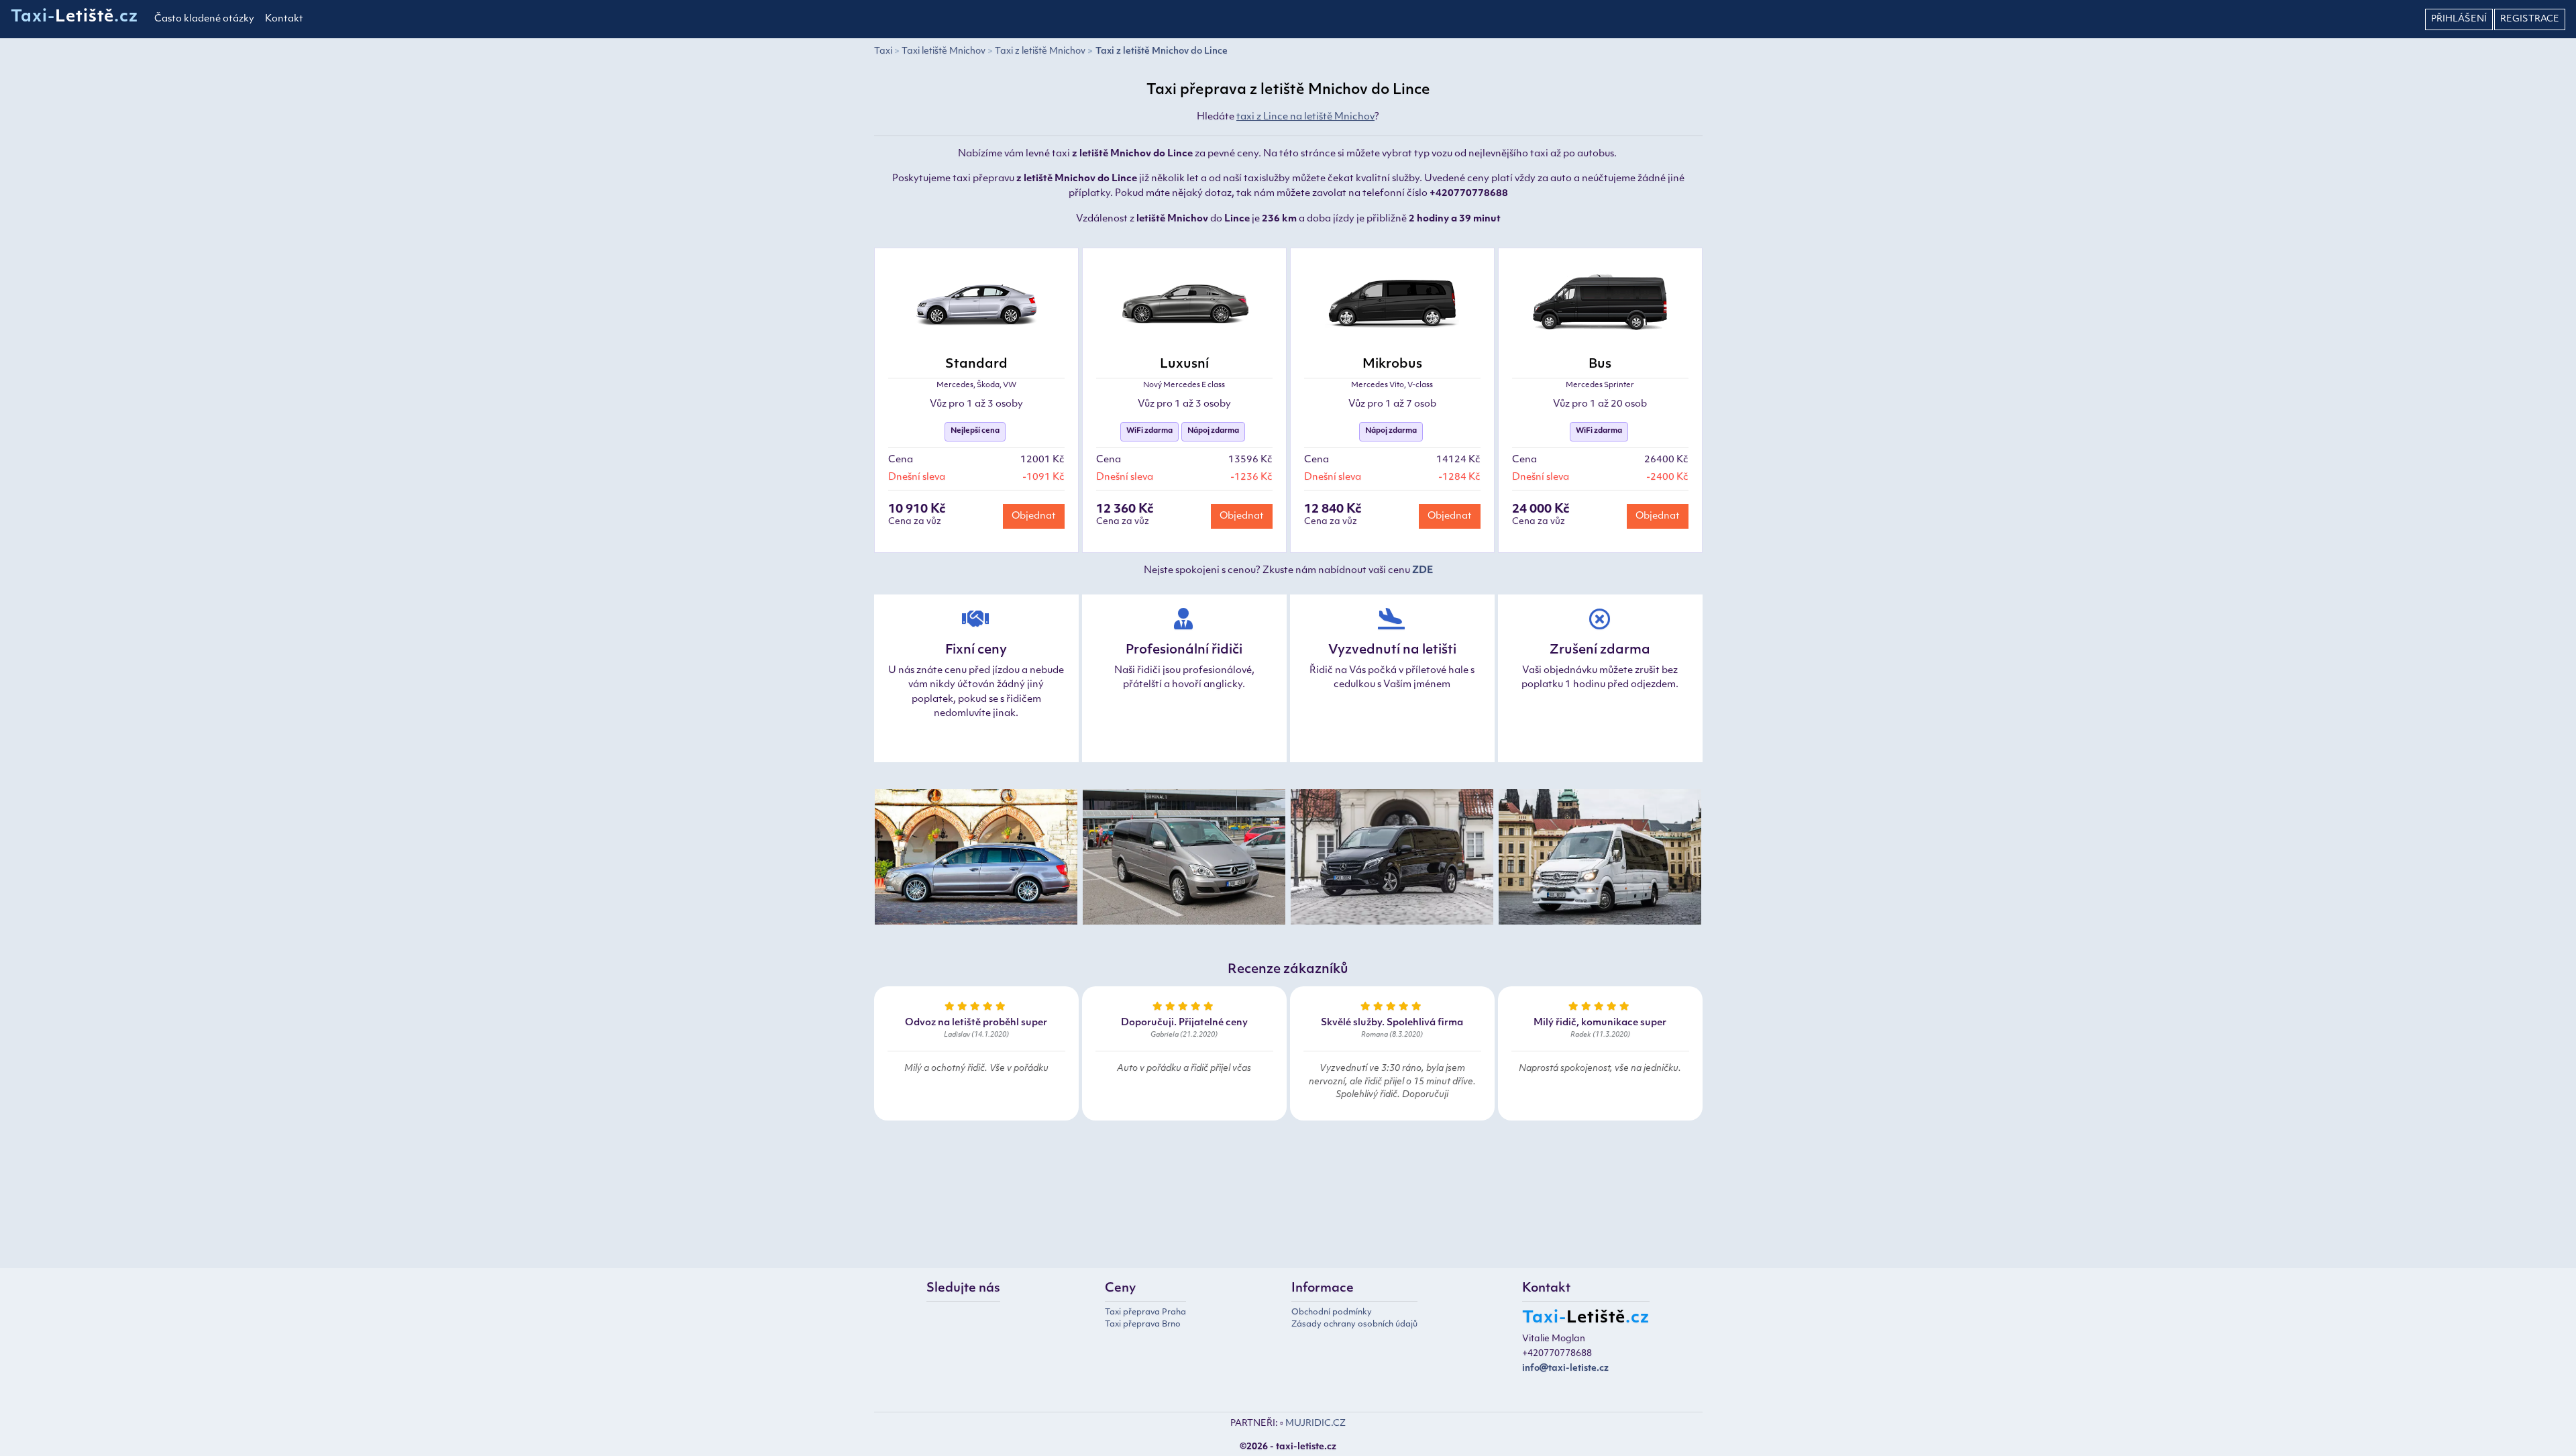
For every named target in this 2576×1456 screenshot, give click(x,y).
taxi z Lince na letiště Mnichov (1305, 117)
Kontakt (284, 19)
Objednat (1034, 516)
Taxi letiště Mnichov (944, 51)
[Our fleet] (976, 859)
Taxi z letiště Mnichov (1040, 51)
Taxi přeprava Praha (1145, 1312)
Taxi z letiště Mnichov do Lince (1162, 51)
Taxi (883, 51)
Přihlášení (2459, 19)
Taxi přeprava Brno (1143, 1324)
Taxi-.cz (74, 17)
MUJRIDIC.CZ (1316, 1423)
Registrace (2530, 19)
